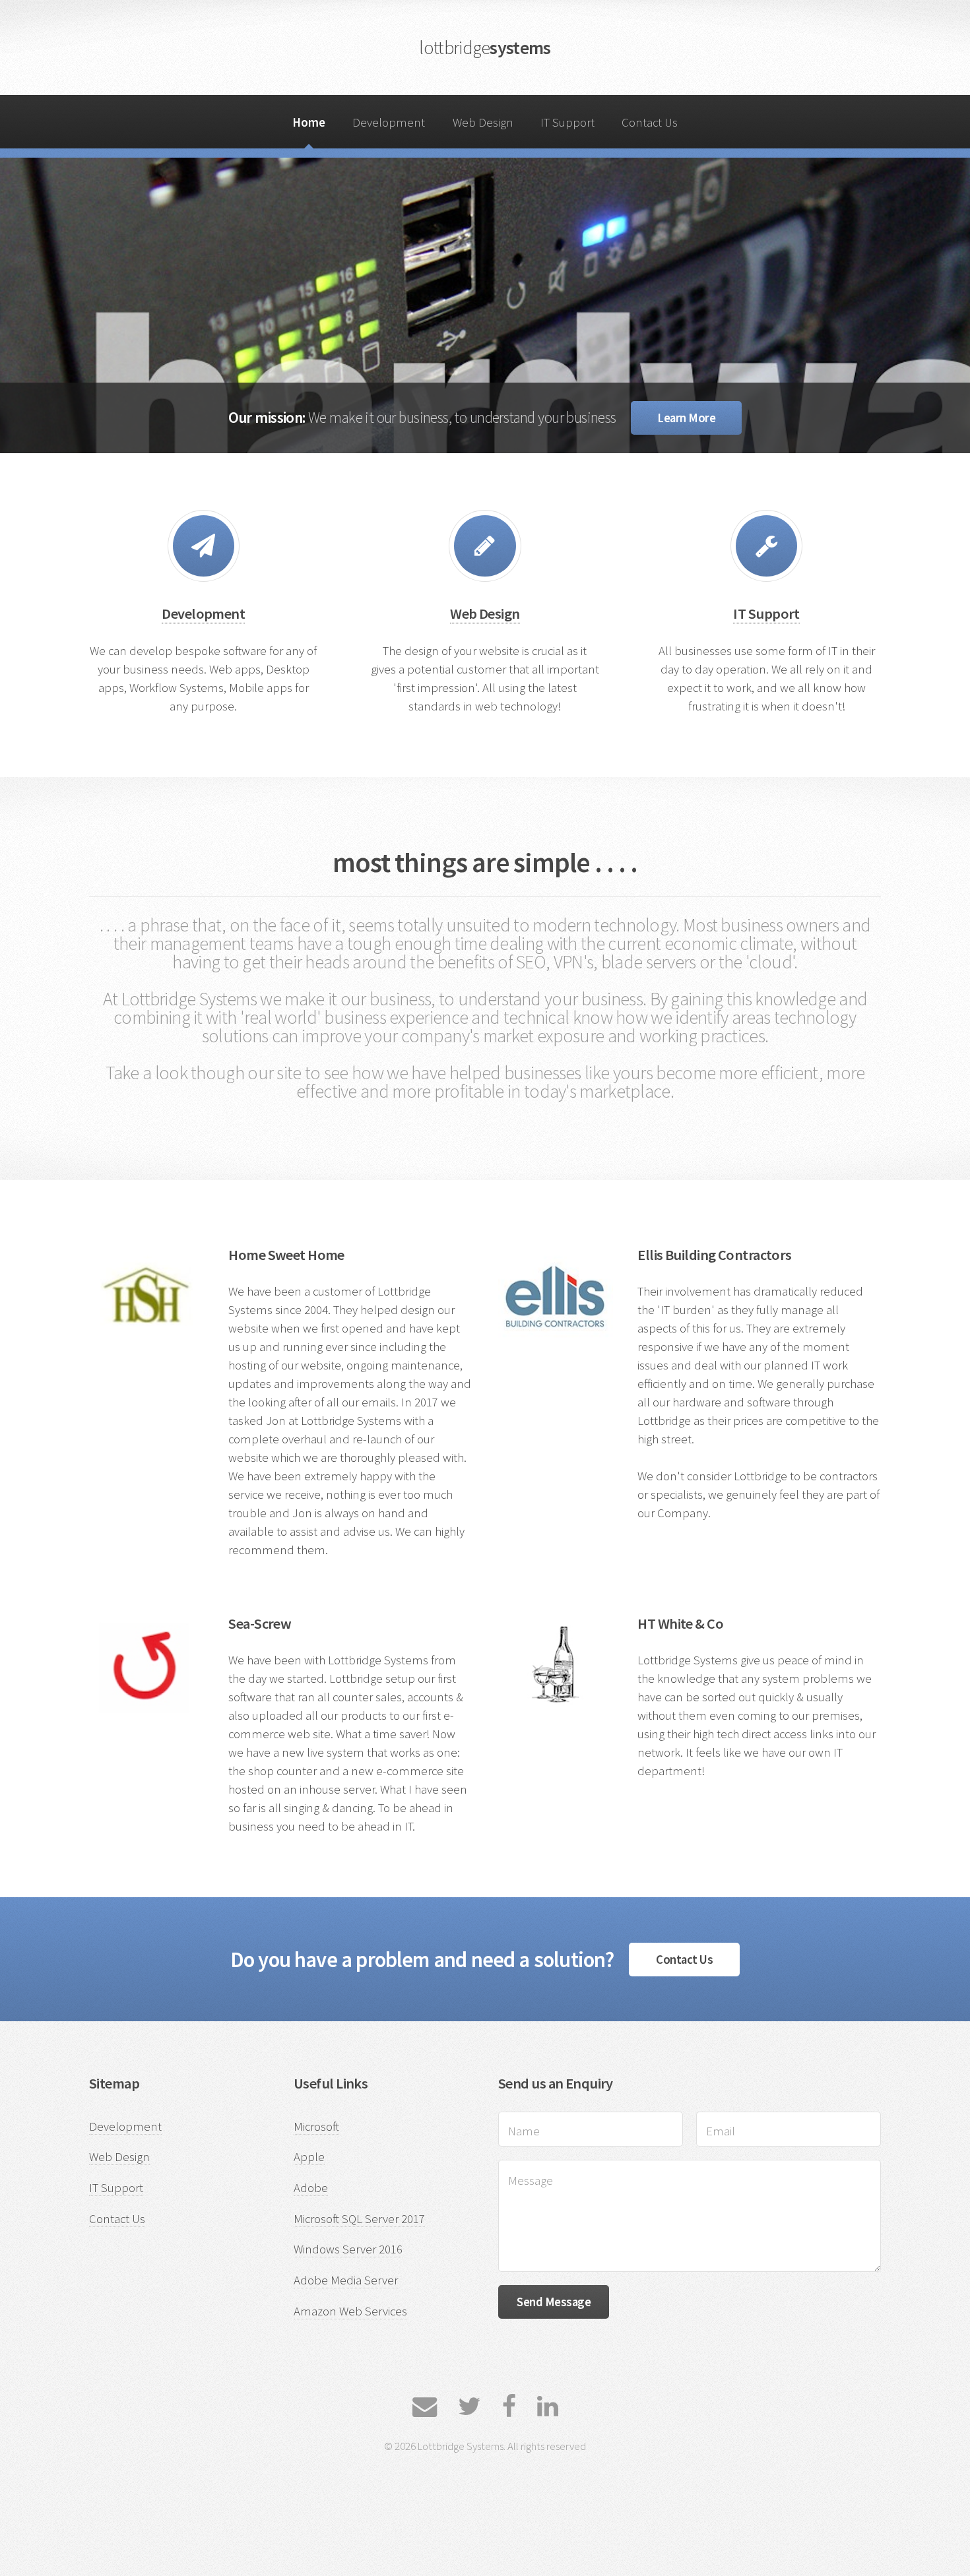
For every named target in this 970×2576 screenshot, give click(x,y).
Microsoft (316, 2126)
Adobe (311, 2188)
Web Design (483, 122)
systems (485, 47)
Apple (309, 2157)
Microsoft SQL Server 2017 (359, 2219)
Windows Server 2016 (348, 2249)
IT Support (567, 122)
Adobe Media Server (346, 2280)
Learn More (686, 418)
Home (309, 122)
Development (389, 122)
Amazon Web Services (350, 2311)
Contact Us (650, 122)
